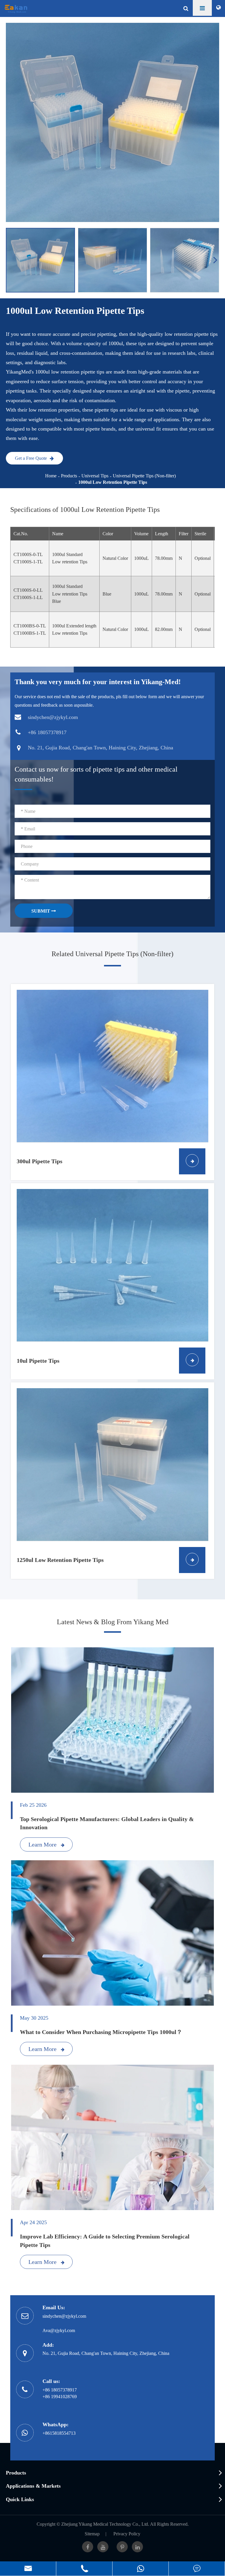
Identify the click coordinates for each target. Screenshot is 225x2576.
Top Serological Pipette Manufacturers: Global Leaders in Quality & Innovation (107, 1823)
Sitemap (92, 2534)
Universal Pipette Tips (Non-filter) (144, 476)
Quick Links (20, 2499)
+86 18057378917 (60, 2390)
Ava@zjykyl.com (59, 2330)
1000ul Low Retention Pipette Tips (113, 482)
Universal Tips (95, 476)
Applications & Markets (33, 2486)
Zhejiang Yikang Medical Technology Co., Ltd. (105, 2524)
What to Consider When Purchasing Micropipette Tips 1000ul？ (101, 2032)
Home (51, 476)
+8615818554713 (59, 2433)
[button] (216, 260)
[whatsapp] (140, 2569)
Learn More (43, 1844)
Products (69, 476)
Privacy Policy (127, 2534)
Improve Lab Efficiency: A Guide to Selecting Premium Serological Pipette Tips (105, 2241)
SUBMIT (41, 911)
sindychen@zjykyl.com (64, 2316)
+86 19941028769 (60, 2397)
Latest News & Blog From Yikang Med (113, 1622)
